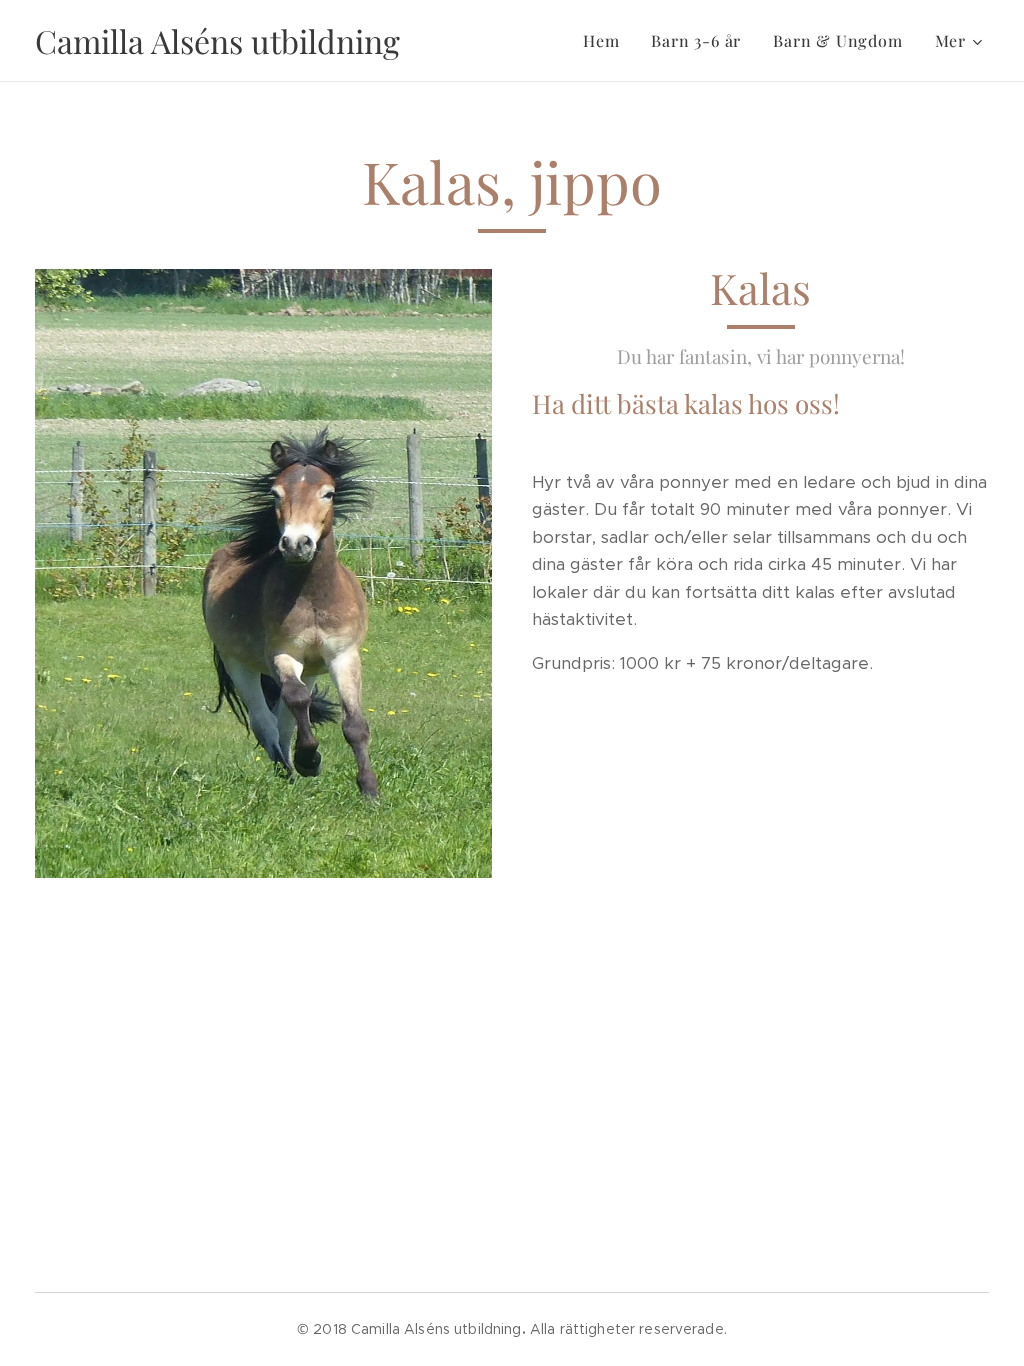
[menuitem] (606, 41)
